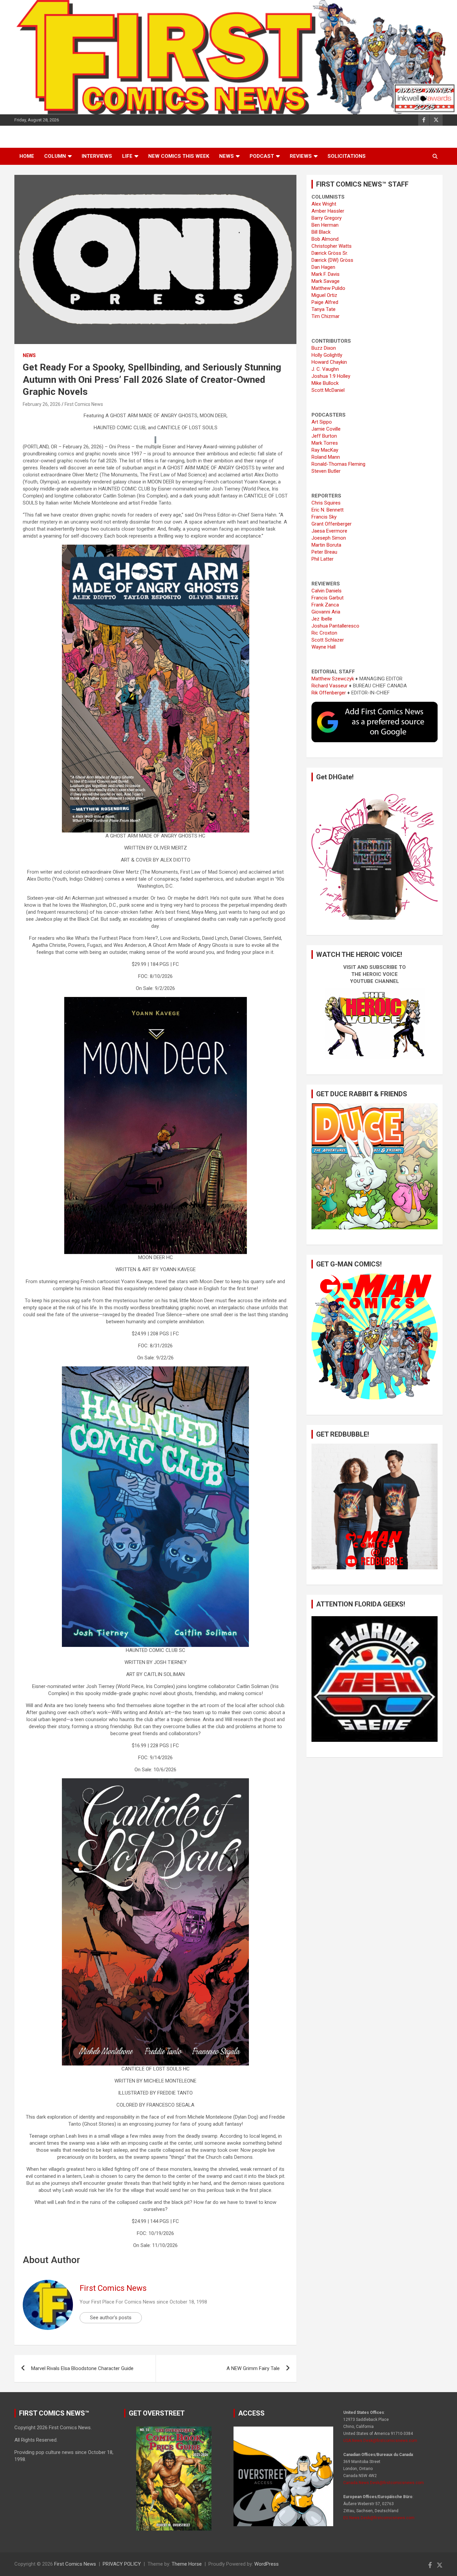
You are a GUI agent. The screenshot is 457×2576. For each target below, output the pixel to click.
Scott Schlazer (328, 640)
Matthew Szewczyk (333, 679)
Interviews (97, 156)
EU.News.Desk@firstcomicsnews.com (379, 2518)
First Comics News (84, 404)
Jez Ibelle (322, 619)
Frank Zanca (325, 605)
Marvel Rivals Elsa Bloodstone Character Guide (82, 2368)
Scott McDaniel (328, 390)
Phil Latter (323, 559)
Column (55, 156)
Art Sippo (322, 422)
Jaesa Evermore (329, 531)
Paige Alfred (325, 302)
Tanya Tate (324, 309)
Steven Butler (326, 471)
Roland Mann (326, 457)
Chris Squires (326, 503)
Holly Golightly (327, 355)
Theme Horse (187, 2564)
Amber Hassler (328, 211)
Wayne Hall (324, 647)
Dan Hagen (323, 267)
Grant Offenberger (332, 524)
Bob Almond (325, 239)
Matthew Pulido (328, 288)
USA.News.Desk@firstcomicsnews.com (380, 2441)
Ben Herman (325, 225)
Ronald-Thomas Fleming (338, 464)
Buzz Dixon (324, 348)
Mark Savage (326, 281)
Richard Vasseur (330, 686)
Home (27, 156)
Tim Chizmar (326, 316)
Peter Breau (324, 552)
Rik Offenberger (329, 693)
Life (127, 156)
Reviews (301, 156)
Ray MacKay (325, 450)
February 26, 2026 (42, 404)
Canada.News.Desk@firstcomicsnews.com (384, 2483)
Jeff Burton (324, 436)
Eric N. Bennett (328, 510)
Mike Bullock (325, 383)
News (226, 156)
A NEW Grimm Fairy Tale (253, 2368)
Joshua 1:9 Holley (331, 376)
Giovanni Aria (326, 612)
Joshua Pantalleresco (335, 626)
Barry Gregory (327, 218)
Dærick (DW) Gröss (332, 260)
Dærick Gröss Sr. (330, 253)
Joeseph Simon (329, 538)
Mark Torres (325, 443)
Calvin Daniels (327, 591)
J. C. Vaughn (325, 369)
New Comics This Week (179, 156)
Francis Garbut (328, 598)
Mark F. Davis (326, 274)
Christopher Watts (332, 246)
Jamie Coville (326, 429)
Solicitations (347, 156)
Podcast (262, 156)
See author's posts (111, 2318)
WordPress (266, 2564)
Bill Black (321, 232)
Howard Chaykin (329, 362)
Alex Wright (324, 204)
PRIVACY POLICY (122, 2564)
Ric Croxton (324, 633)
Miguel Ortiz (324, 295)
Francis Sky (324, 517)
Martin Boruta (326, 545)
